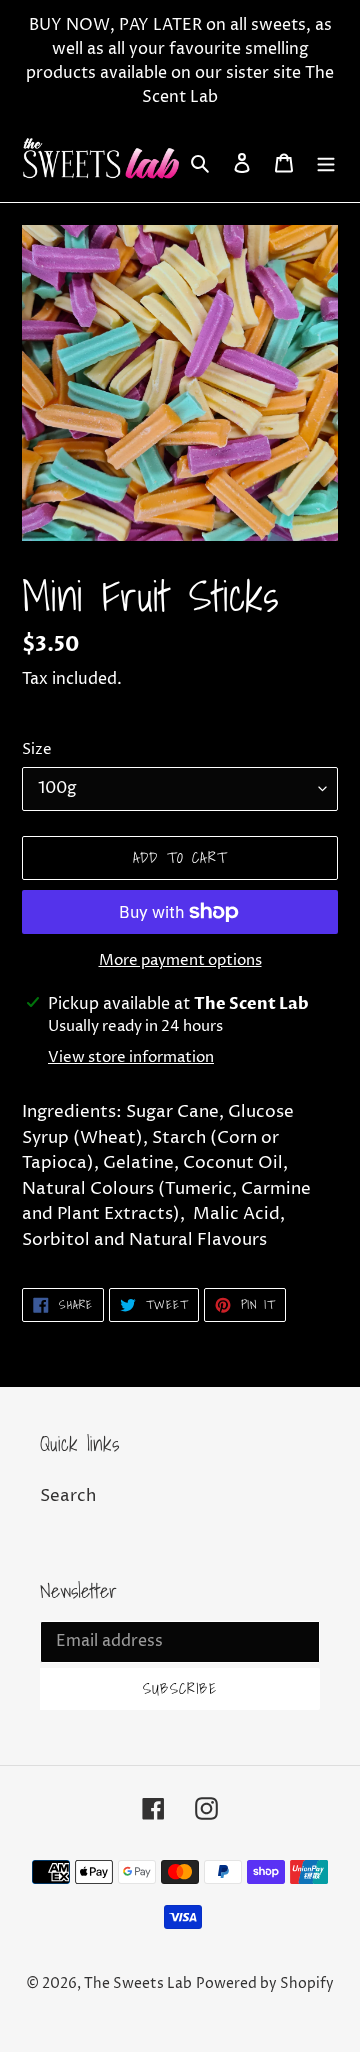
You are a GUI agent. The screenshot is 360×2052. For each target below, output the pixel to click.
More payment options (180, 960)
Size (37, 749)
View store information (131, 1057)
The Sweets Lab (138, 1983)
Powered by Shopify (265, 1983)
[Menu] (326, 163)
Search (68, 1496)
